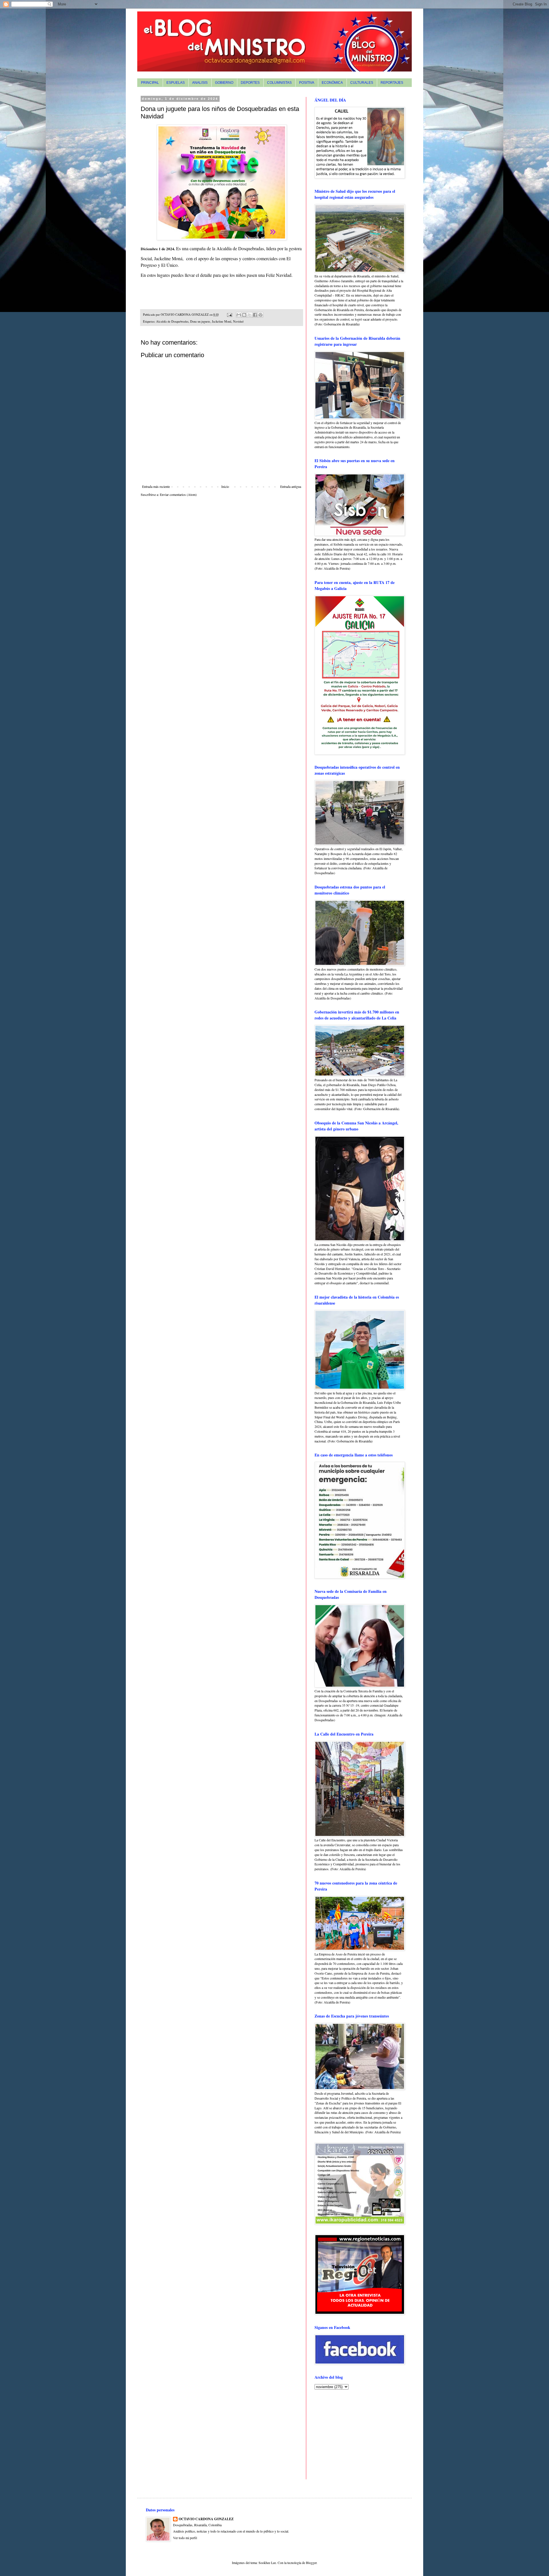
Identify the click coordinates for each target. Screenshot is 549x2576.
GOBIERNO (224, 83)
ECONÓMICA (332, 83)
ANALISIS (200, 83)
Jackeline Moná (222, 321)
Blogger (311, 2563)
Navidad (238, 321)
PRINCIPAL (150, 83)
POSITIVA (307, 83)
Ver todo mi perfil (185, 2538)
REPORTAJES (392, 83)
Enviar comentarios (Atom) (178, 494)
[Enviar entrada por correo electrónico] (229, 315)
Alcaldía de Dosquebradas (172, 321)
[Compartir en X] (250, 315)
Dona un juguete (200, 321)
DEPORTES (250, 83)
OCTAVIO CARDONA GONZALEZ (206, 2519)
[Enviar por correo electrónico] (239, 315)
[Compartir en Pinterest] (260, 315)
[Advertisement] (350, 2434)
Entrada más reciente (156, 486)
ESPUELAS (176, 83)
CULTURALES (362, 83)
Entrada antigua (291, 486)
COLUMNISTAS (279, 83)
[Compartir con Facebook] (255, 315)
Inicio (225, 486)
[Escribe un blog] (244, 315)
